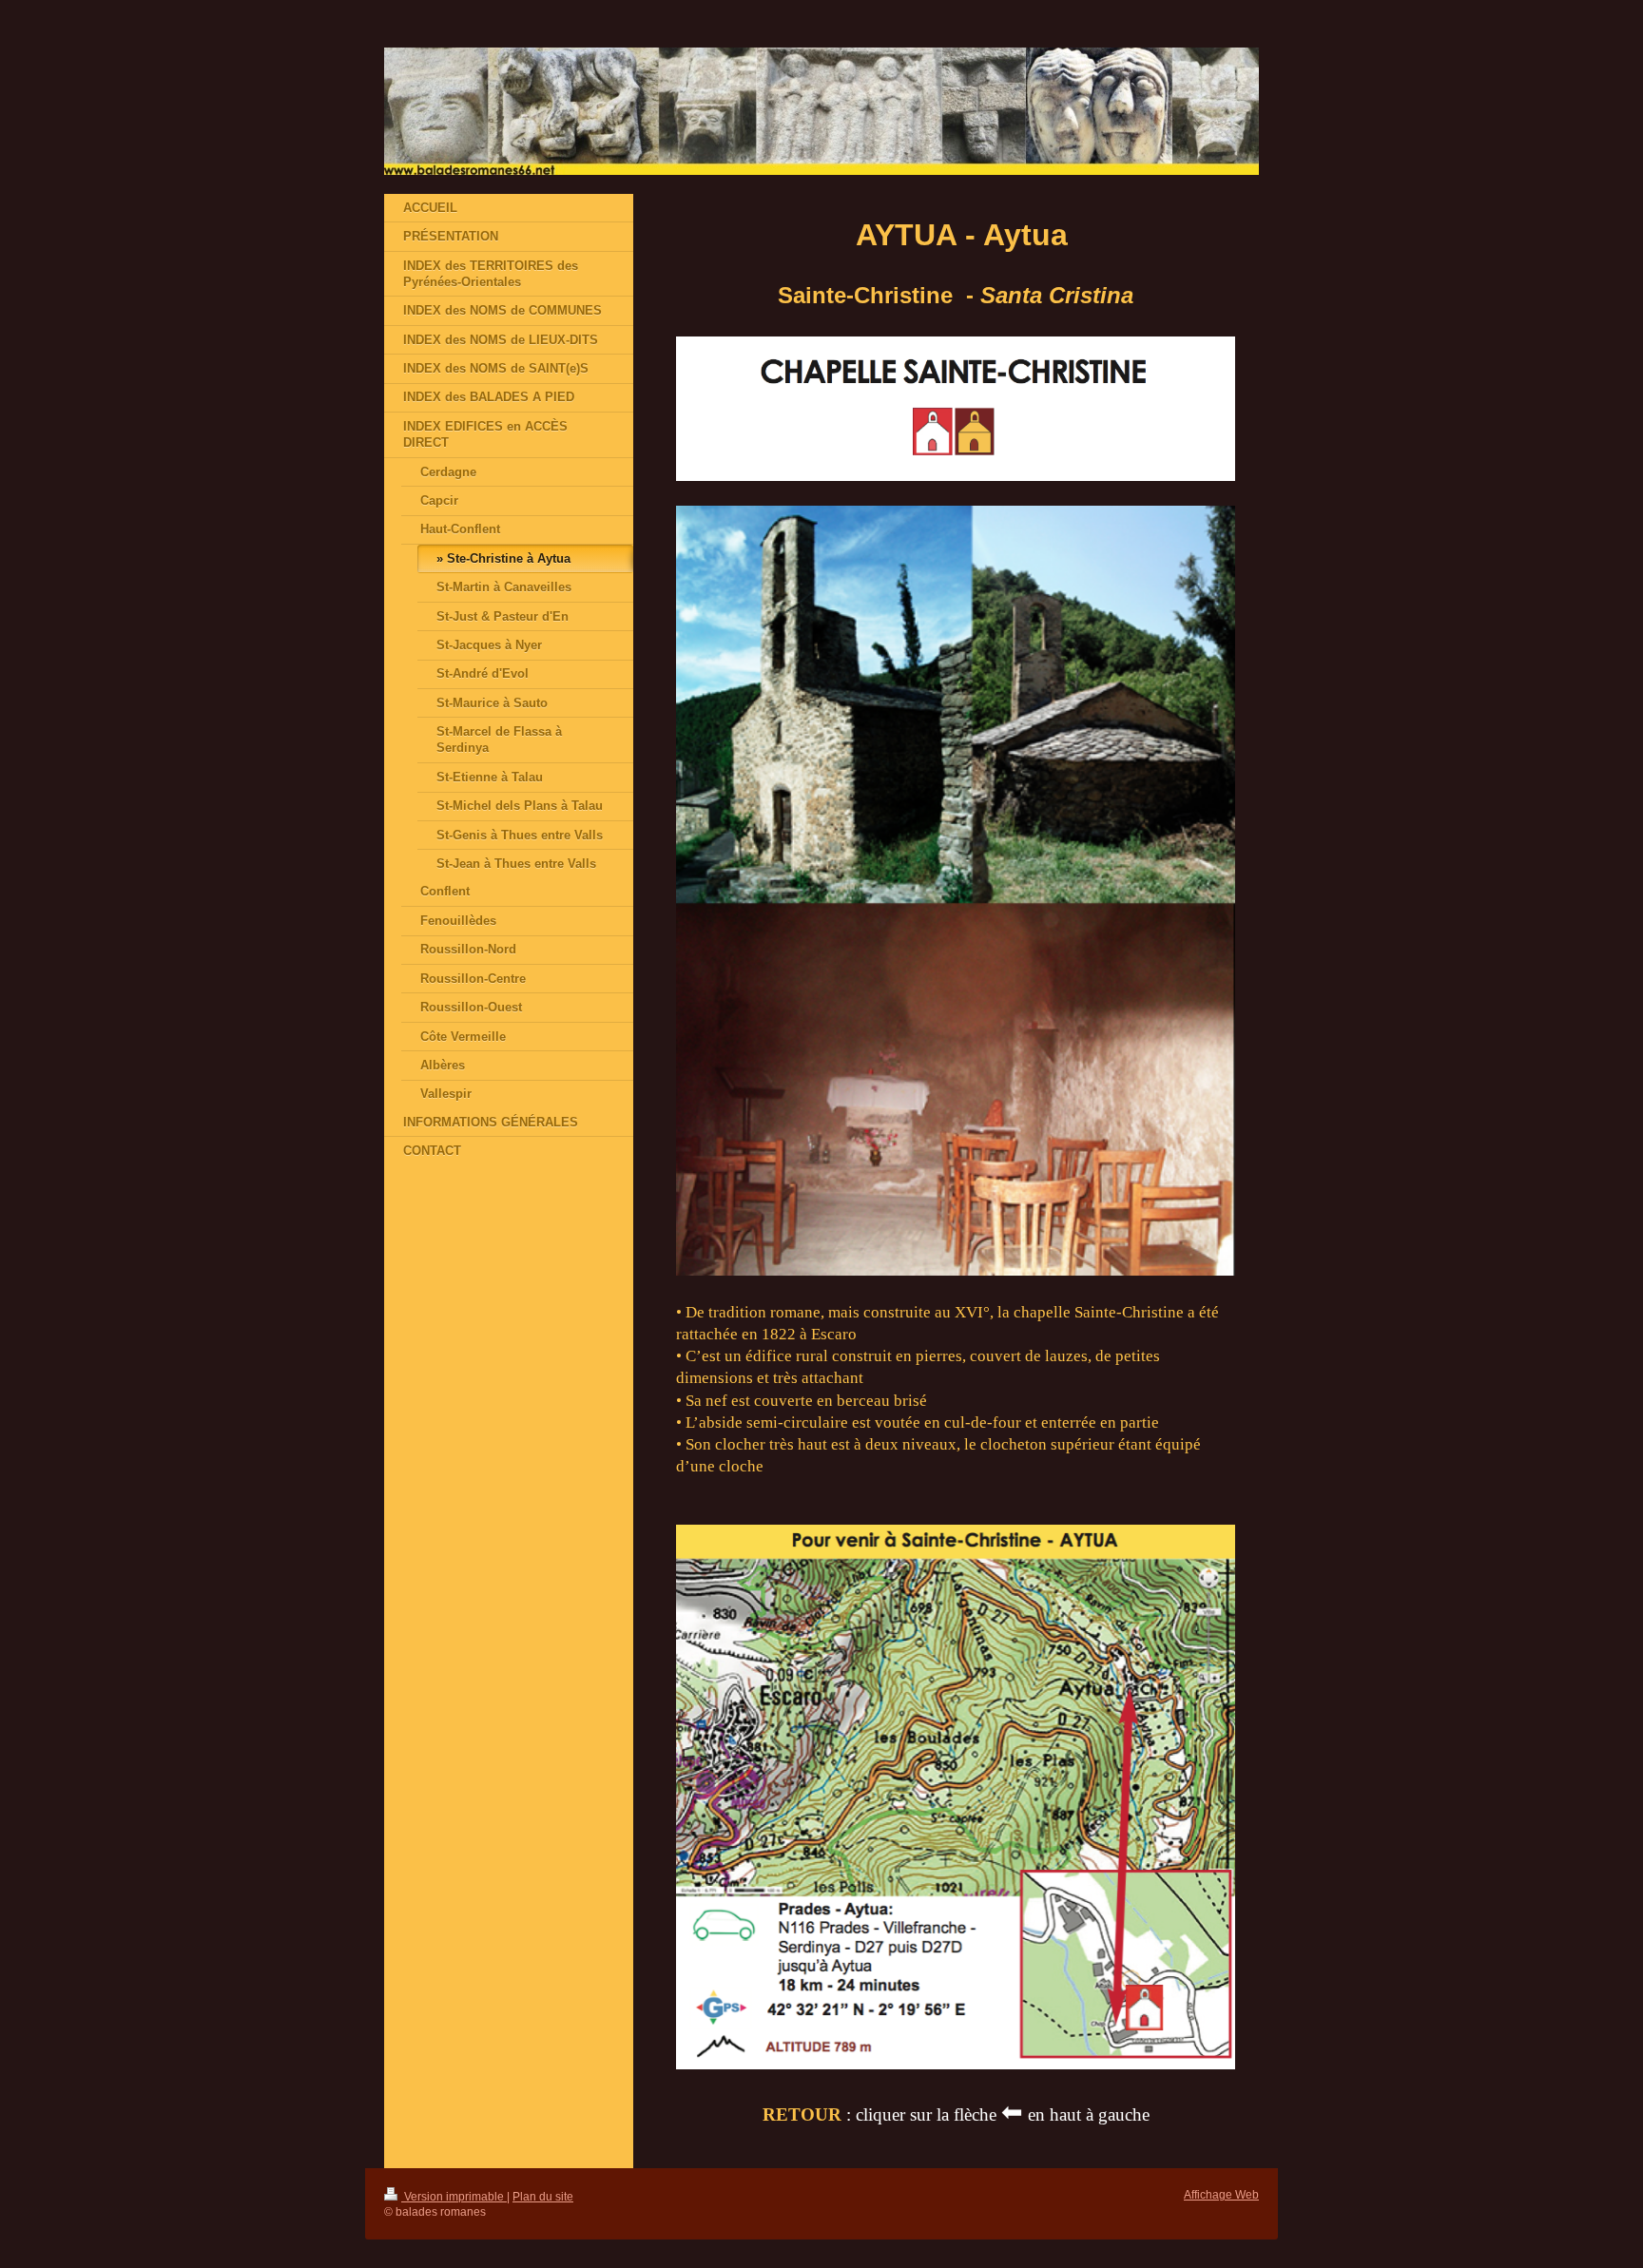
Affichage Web (1221, 2194)
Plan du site (543, 2196)
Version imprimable (454, 2196)
